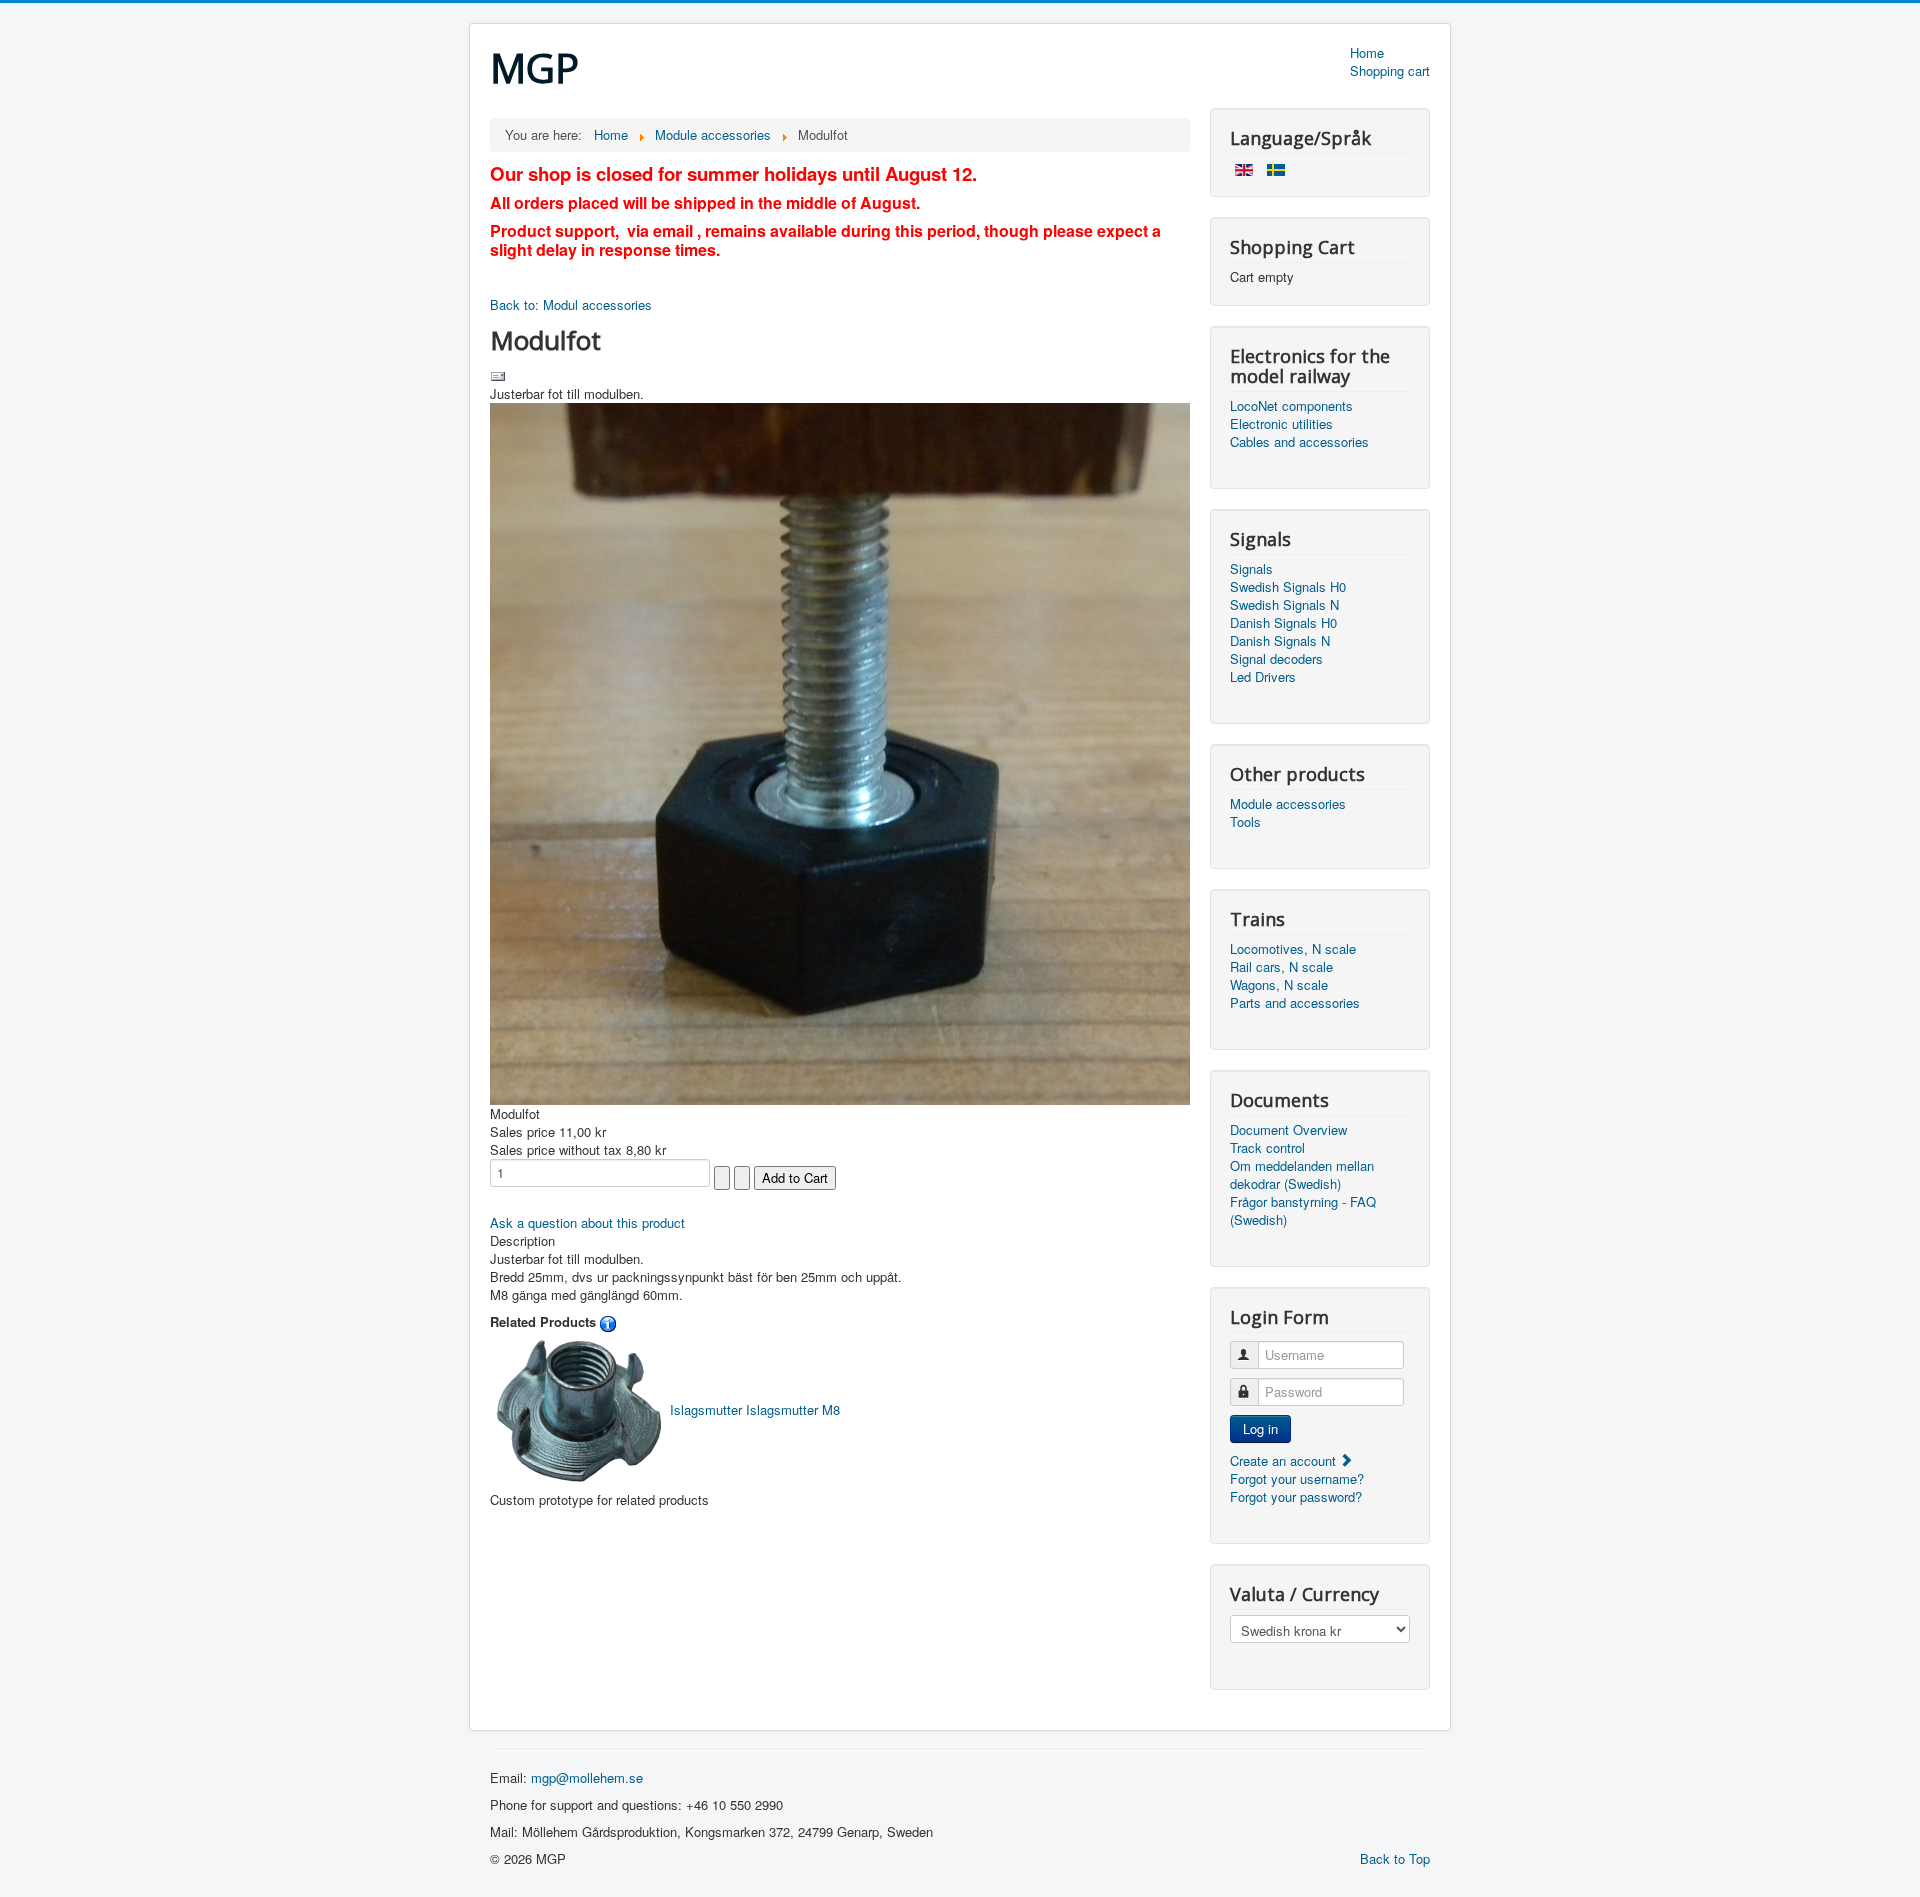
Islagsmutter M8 (755, 1409)
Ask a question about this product (587, 1222)
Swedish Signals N (1284, 605)
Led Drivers (1263, 677)
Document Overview (1288, 1130)
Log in (1260, 1428)
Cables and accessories (1299, 442)
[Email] (498, 374)
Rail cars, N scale (1281, 967)
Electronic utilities (1281, 424)
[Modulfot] (840, 751)
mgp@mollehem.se (587, 1777)
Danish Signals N (1280, 641)
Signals (1251, 569)
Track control (1267, 1148)
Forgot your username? (1297, 1478)
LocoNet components (1291, 406)
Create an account (1285, 1460)
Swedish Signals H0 (1288, 587)
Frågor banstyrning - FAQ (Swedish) (1303, 1211)
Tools (1245, 822)
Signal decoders (1276, 659)
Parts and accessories (1295, 1003)
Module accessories (1288, 804)
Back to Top (1395, 1858)
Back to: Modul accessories (571, 304)
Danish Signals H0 (1283, 623)
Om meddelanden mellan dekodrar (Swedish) (1302, 1175)
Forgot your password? (1296, 1496)
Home (1367, 53)
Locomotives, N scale (1293, 949)
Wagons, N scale (1279, 985)
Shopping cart (1390, 71)
